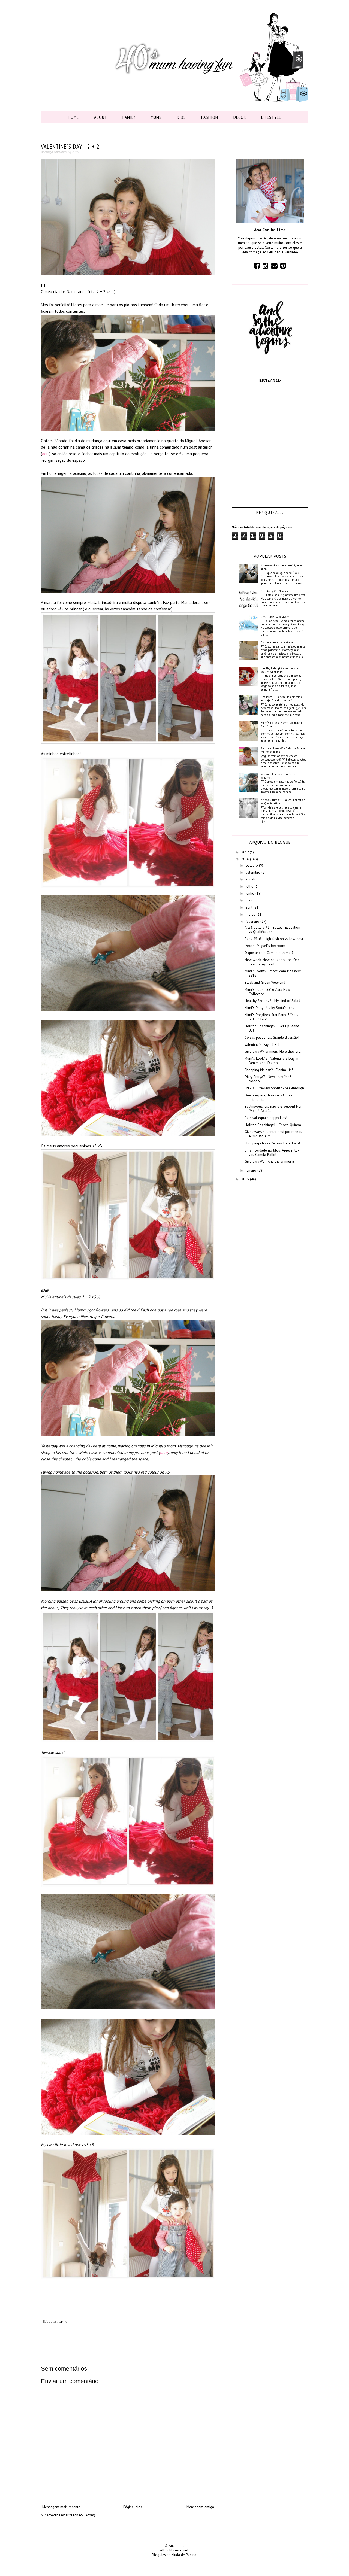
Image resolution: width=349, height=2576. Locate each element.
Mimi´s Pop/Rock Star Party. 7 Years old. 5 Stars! (271, 1017)
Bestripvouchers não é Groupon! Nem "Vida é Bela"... (274, 1109)
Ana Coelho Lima (270, 230)
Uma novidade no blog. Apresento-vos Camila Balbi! (272, 1152)
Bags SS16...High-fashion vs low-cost (274, 939)
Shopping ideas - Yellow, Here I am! (272, 1143)
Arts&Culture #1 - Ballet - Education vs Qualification (283, 802)
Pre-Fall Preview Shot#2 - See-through (274, 1088)
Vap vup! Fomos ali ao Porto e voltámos (279, 776)
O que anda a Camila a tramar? (269, 953)
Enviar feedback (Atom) (77, 2515)
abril (250, 907)
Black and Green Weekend (265, 982)
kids (181, 117)
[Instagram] (265, 266)
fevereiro (253, 921)
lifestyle (271, 117)
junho (251, 893)
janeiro (252, 1170)
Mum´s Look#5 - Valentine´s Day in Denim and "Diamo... (271, 1061)
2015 (246, 1179)
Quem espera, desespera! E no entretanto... (268, 1097)
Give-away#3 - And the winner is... (271, 1161)
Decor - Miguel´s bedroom (265, 946)
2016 (246, 859)
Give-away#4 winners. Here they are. (273, 1051)
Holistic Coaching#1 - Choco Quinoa (273, 1125)
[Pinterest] (283, 266)
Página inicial (133, 2507)
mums (156, 117)
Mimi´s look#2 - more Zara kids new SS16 (273, 973)
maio (250, 900)
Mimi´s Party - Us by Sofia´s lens (269, 1008)
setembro (254, 872)
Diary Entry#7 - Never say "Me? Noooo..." (268, 1079)
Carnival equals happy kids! (266, 1118)
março (251, 914)
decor (240, 117)
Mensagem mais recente (61, 2507)
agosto (252, 879)
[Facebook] (257, 266)
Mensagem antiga (200, 2507)
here (164, 1452)
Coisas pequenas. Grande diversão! (272, 1038)
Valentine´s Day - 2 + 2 (262, 1045)
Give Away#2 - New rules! (276, 591)
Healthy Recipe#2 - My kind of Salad (272, 1001)
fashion (210, 117)
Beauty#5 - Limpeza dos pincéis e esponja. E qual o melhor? (282, 699)
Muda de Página (184, 2555)
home (73, 117)
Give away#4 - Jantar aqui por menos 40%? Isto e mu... (273, 1134)
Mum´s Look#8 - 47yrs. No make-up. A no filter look (283, 724)
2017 (246, 852)
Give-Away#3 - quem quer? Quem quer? (281, 567)
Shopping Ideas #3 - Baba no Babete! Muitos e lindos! (283, 750)
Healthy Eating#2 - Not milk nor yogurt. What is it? (280, 670)
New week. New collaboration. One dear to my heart (272, 962)
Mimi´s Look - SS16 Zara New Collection (267, 992)
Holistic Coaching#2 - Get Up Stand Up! (272, 1028)
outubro (252, 865)
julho (250, 886)
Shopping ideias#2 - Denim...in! (269, 1070)
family (129, 117)
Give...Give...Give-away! (275, 617)
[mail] (274, 266)
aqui (46, 454)
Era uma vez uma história (277, 642)
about (101, 117)
